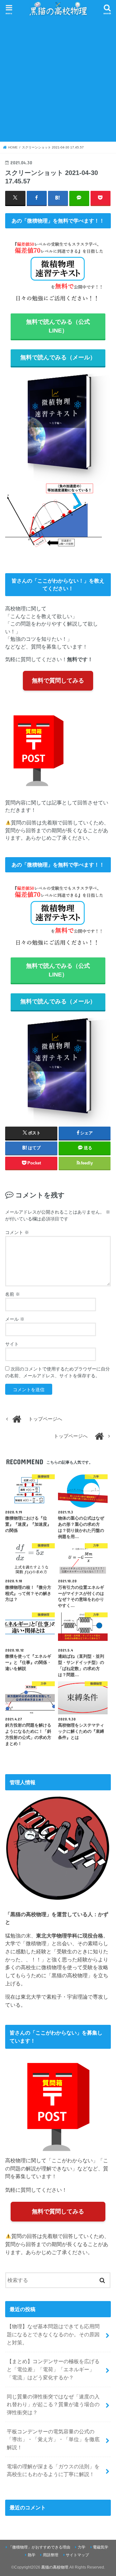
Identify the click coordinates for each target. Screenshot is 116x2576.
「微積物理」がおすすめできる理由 (39, 2547)
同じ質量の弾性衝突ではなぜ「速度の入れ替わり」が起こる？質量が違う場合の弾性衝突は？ (53, 2404)
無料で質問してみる (58, 681)
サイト (12, 1344)
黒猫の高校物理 (55, 2567)
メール (15, 1319)
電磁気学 (101, 2547)
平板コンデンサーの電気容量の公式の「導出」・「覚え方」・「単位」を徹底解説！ (53, 2439)
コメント (17, 1232)
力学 (82, 2547)
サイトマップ (77, 2555)
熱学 (32, 2555)
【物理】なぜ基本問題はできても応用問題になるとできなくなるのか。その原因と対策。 (53, 2334)
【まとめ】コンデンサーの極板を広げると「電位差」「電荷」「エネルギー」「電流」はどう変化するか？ (53, 2369)
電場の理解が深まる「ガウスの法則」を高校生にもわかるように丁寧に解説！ (53, 2470)
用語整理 (51, 2555)
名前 (13, 1294)
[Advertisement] (58, 79)
